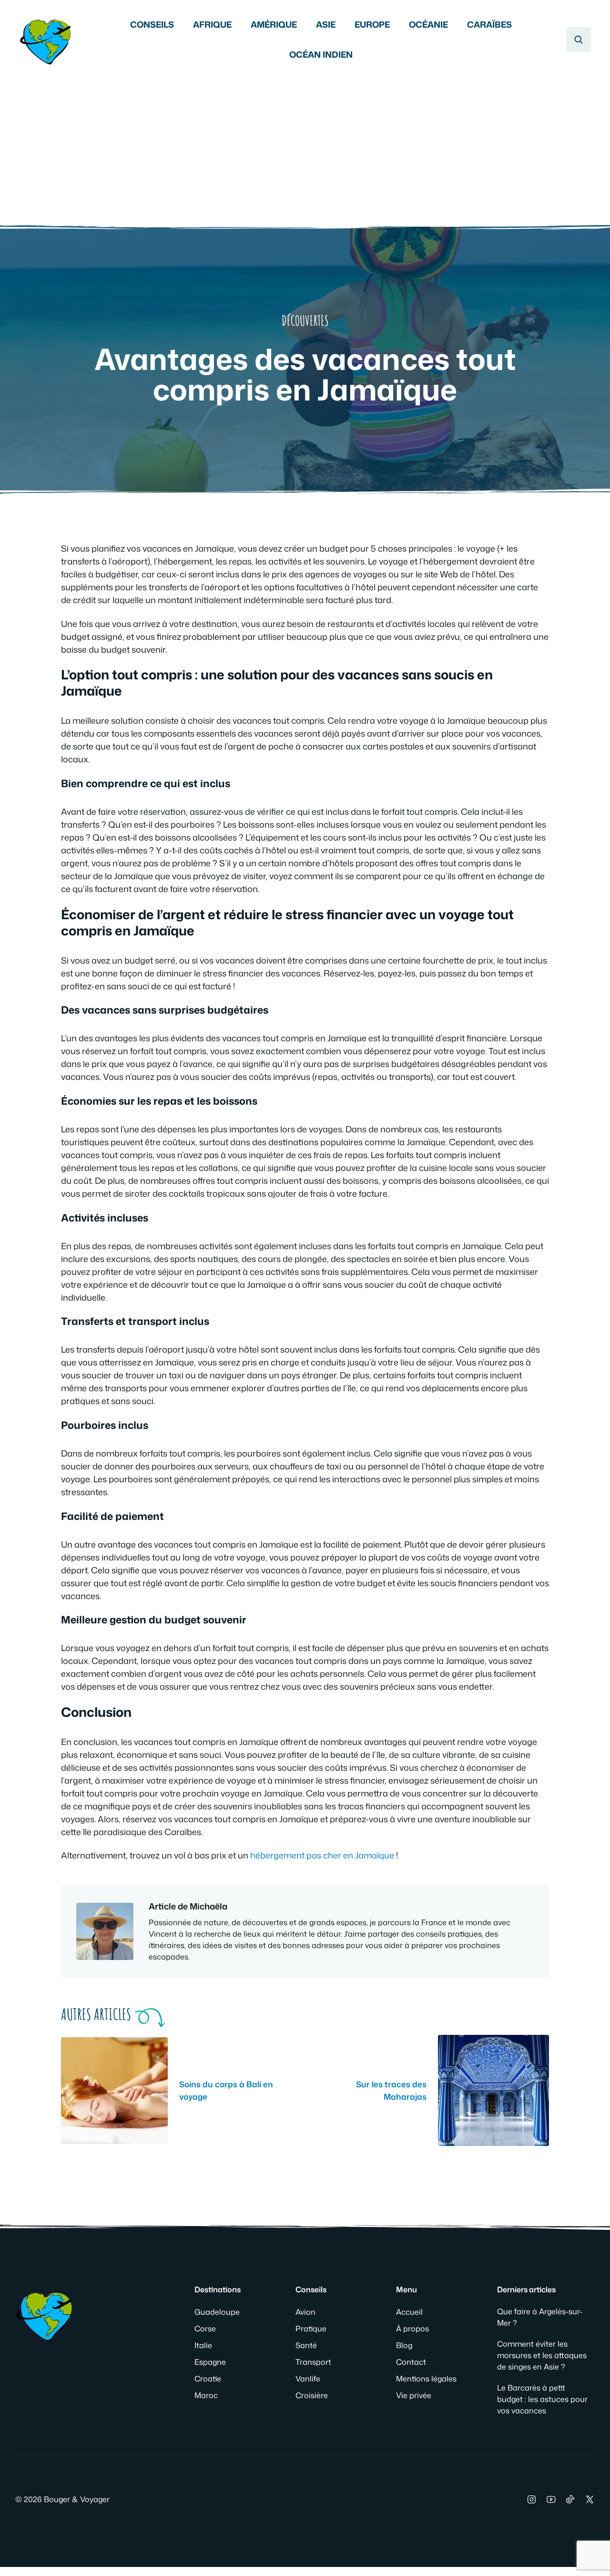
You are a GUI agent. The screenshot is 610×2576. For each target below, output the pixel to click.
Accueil (409, 2312)
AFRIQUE (212, 24)
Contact (411, 2362)
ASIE (326, 24)
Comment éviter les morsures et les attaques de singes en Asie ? (542, 2355)
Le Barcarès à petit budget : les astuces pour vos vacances (542, 2399)
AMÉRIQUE (274, 24)
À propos (412, 2329)
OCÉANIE (428, 24)
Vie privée (414, 2395)
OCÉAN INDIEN (321, 54)
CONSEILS (152, 24)
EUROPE (372, 24)
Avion (305, 2312)
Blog (404, 2345)
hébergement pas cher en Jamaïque (322, 1855)
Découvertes (305, 321)
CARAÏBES (489, 24)
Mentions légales (426, 2379)
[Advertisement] (305, 141)
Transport (313, 2362)
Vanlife (308, 2379)
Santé (306, 2345)
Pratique (311, 2329)
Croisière (312, 2395)
